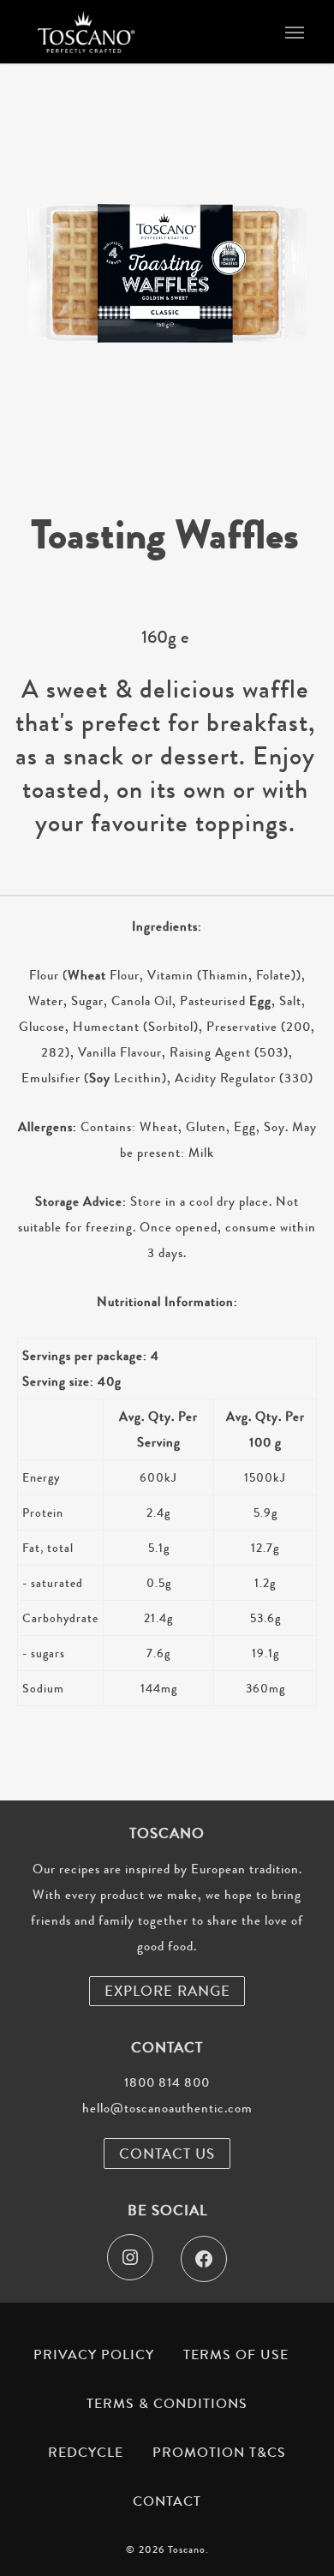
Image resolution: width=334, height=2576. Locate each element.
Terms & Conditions (167, 2404)
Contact (167, 2501)
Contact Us (167, 2154)
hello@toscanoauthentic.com (167, 2108)
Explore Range (167, 1991)
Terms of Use (236, 2355)
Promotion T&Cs (219, 2453)
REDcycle (86, 2453)
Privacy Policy (94, 2355)
